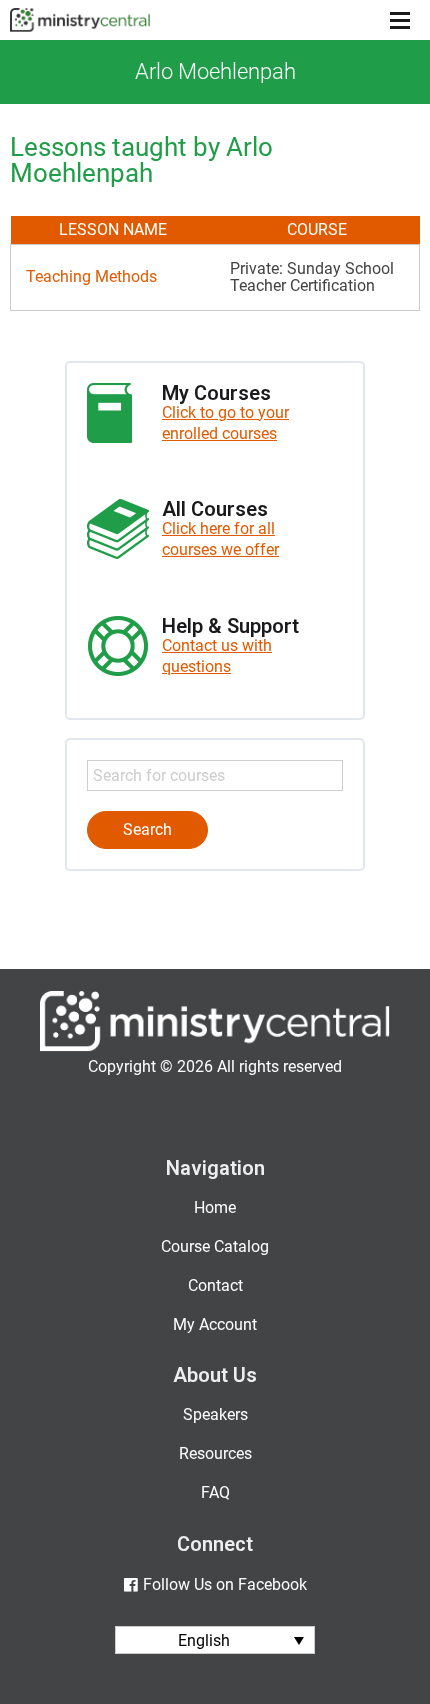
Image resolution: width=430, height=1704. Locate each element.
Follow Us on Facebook (224, 1584)
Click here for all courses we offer (220, 539)
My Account (215, 1324)
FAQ (215, 1492)
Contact (215, 1285)
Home (215, 1207)
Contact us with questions (217, 656)
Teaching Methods (91, 276)
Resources (215, 1453)
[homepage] (215, 1046)
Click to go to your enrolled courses (225, 423)
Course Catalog (215, 1246)
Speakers (215, 1414)
